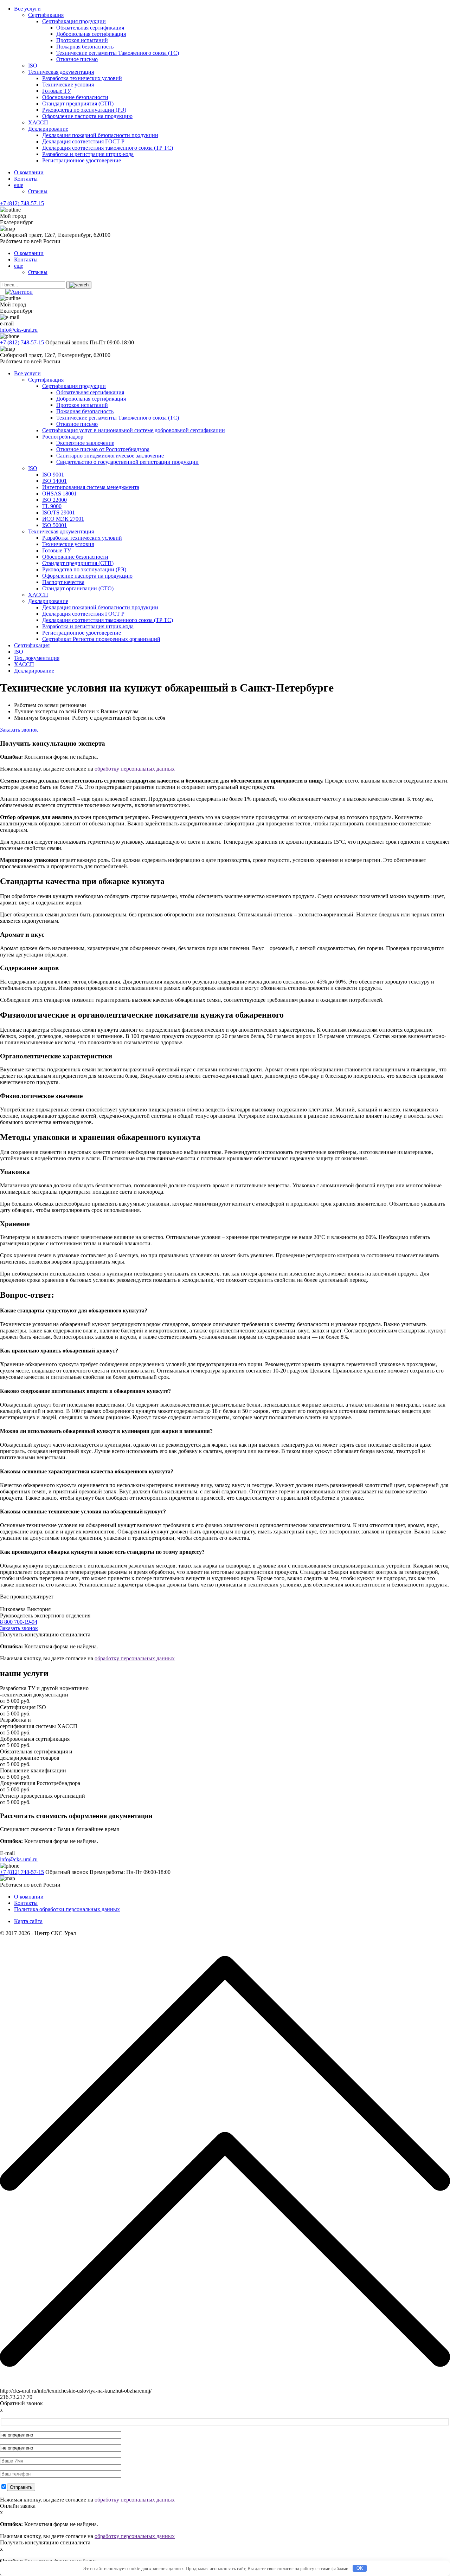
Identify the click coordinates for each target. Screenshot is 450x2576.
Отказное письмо (77, 59)
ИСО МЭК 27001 (63, 519)
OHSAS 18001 (59, 494)
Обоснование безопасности (75, 97)
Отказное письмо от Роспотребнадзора (103, 449)
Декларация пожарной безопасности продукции (100, 135)
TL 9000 (52, 506)
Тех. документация (37, 658)
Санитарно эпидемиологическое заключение (110, 456)
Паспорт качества (63, 582)
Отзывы (38, 191)
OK (360, 2568)
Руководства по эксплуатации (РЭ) (84, 110)
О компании (29, 172)
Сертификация (46, 15)
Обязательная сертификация (90, 28)
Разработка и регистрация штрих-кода (88, 154)
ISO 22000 (54, 500)
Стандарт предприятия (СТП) (78, 103)
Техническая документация (61, 72)
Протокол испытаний (82, 40)
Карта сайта (28, 1921)
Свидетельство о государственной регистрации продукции (127, 462)
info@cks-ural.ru (19, 330)
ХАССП (38, 122)
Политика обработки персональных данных (67, 1909)
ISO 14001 (54, 481)
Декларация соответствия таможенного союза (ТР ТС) (108, 148)
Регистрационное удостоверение (82, 160)
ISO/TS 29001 (59, 512)
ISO (33, 66)
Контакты (26, 179)
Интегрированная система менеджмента (91, 487)
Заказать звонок (19, 730)
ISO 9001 (53, 475)
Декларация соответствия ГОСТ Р (83, 141)
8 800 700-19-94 (19, 1622)
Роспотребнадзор (63, 437)
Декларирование (48, 129)
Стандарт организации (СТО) (78, 588)
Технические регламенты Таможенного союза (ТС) (118, 53)
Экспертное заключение (85, 443)
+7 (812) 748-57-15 (22, 203)
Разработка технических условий (82, 78)
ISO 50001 (54, 525)
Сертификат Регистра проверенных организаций (101, 639)
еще (19, 185)
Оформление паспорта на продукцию (87, 116)
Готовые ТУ (57, 91)
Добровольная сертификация (91, 34)
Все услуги (27, 9)
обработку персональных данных (135, 769)
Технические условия (68, 85)
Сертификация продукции (74, 21)
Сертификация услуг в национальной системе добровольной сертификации (134, 430)
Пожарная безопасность (85, 47)
